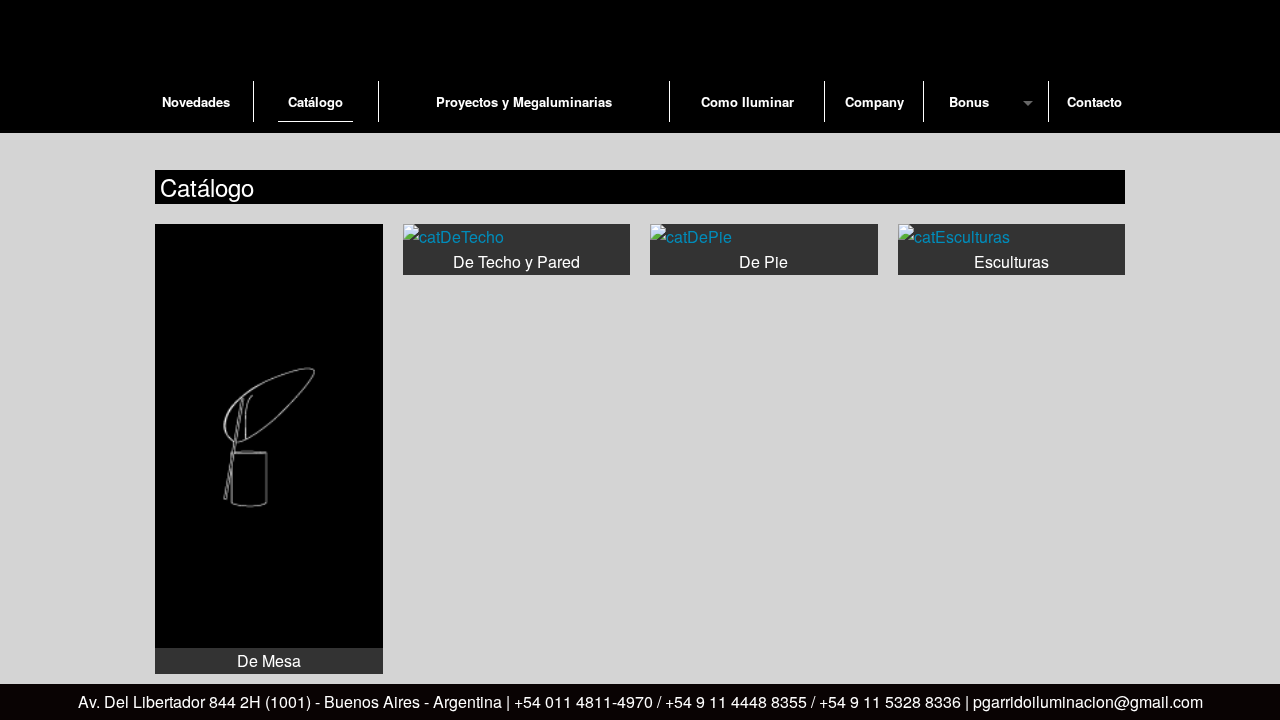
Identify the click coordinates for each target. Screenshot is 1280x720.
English (1059, 150)
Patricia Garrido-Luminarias (640, 34)
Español (1098, 150)
